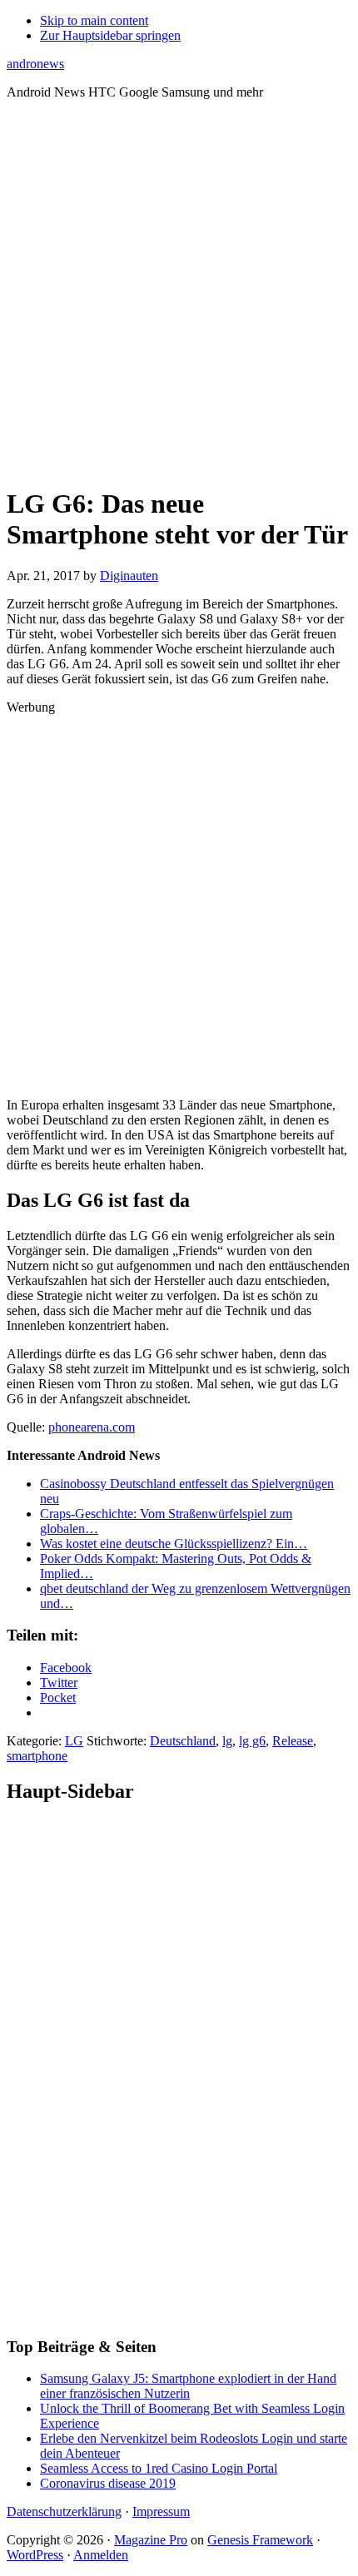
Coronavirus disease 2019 (108, 2483)
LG (74, 1741)
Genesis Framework (260, 2540)
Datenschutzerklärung (64, 2511)
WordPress (35, 2555)
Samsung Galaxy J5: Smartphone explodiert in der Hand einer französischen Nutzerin (188, 2386)
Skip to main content (94, 20)
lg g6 (252, 1741)
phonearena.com (92, 1427)
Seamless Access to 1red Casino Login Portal (159, 2468)
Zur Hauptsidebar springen (110, 35)
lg (227, 1741)
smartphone (37, 1756)
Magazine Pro (151, 2540)
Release (293, 1741)
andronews (35, 64)
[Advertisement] (179, 292)
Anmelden (101, 2555)
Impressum (161, 2511)
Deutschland (183, 1741)
